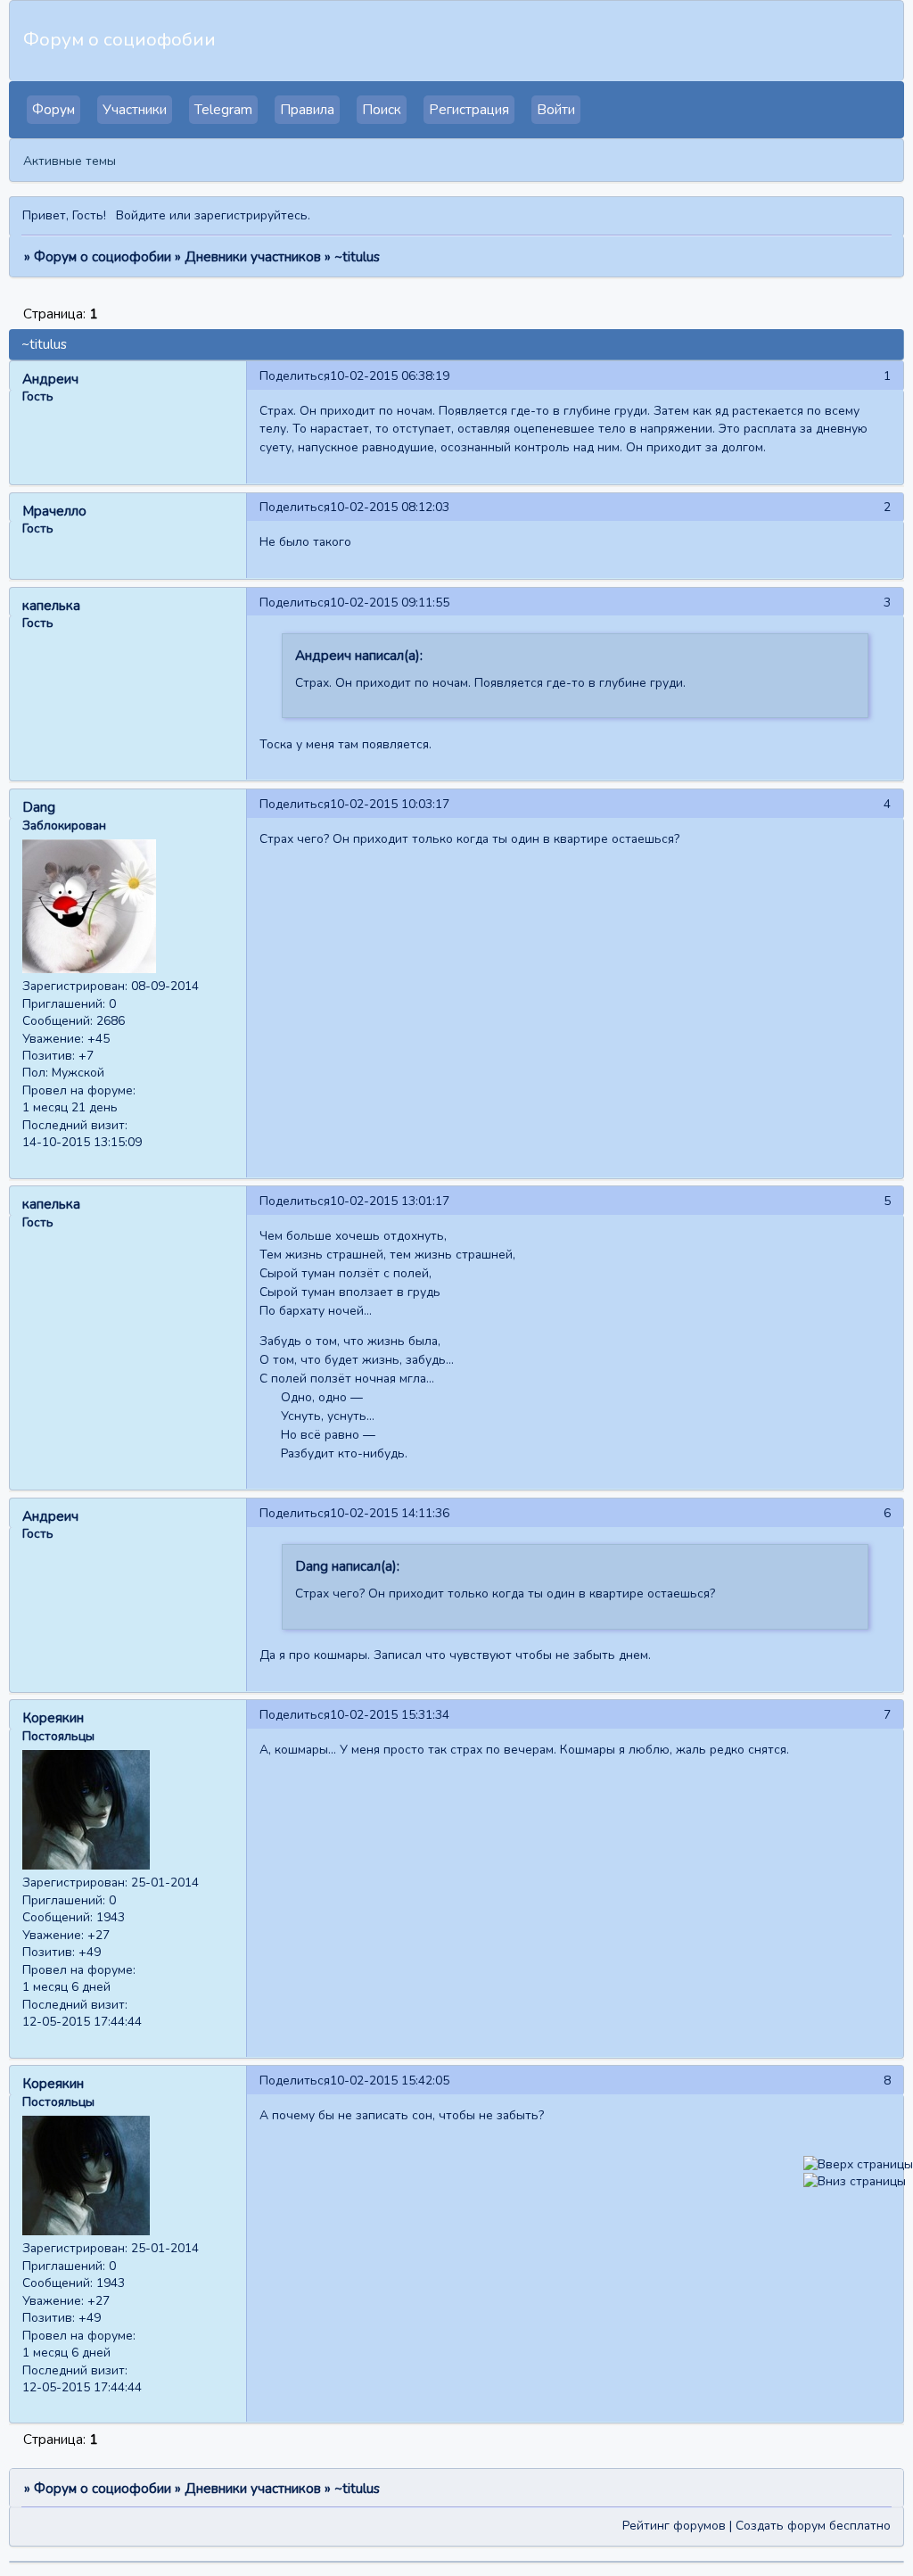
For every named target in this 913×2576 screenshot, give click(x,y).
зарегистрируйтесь (251, 215)
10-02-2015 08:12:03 (390, 507)
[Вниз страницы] (855, 2181)
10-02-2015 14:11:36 (390, 1513)
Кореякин (53, 1718)
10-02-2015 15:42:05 (390, 2081)
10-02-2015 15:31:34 (390, 1715)
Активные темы (70, 161)
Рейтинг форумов (674, 2526)
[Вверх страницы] (858, 2164)
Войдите (141, 215)
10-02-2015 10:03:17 (390, 804)
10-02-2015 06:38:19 (390, 376)
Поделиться (295, 376)
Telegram (223, 110)
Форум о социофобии (103, 257)
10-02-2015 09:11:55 (390, 603)
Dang (39, 807)
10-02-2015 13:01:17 (390, 1201)
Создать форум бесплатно (813, 2526)
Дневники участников (253, 257)
